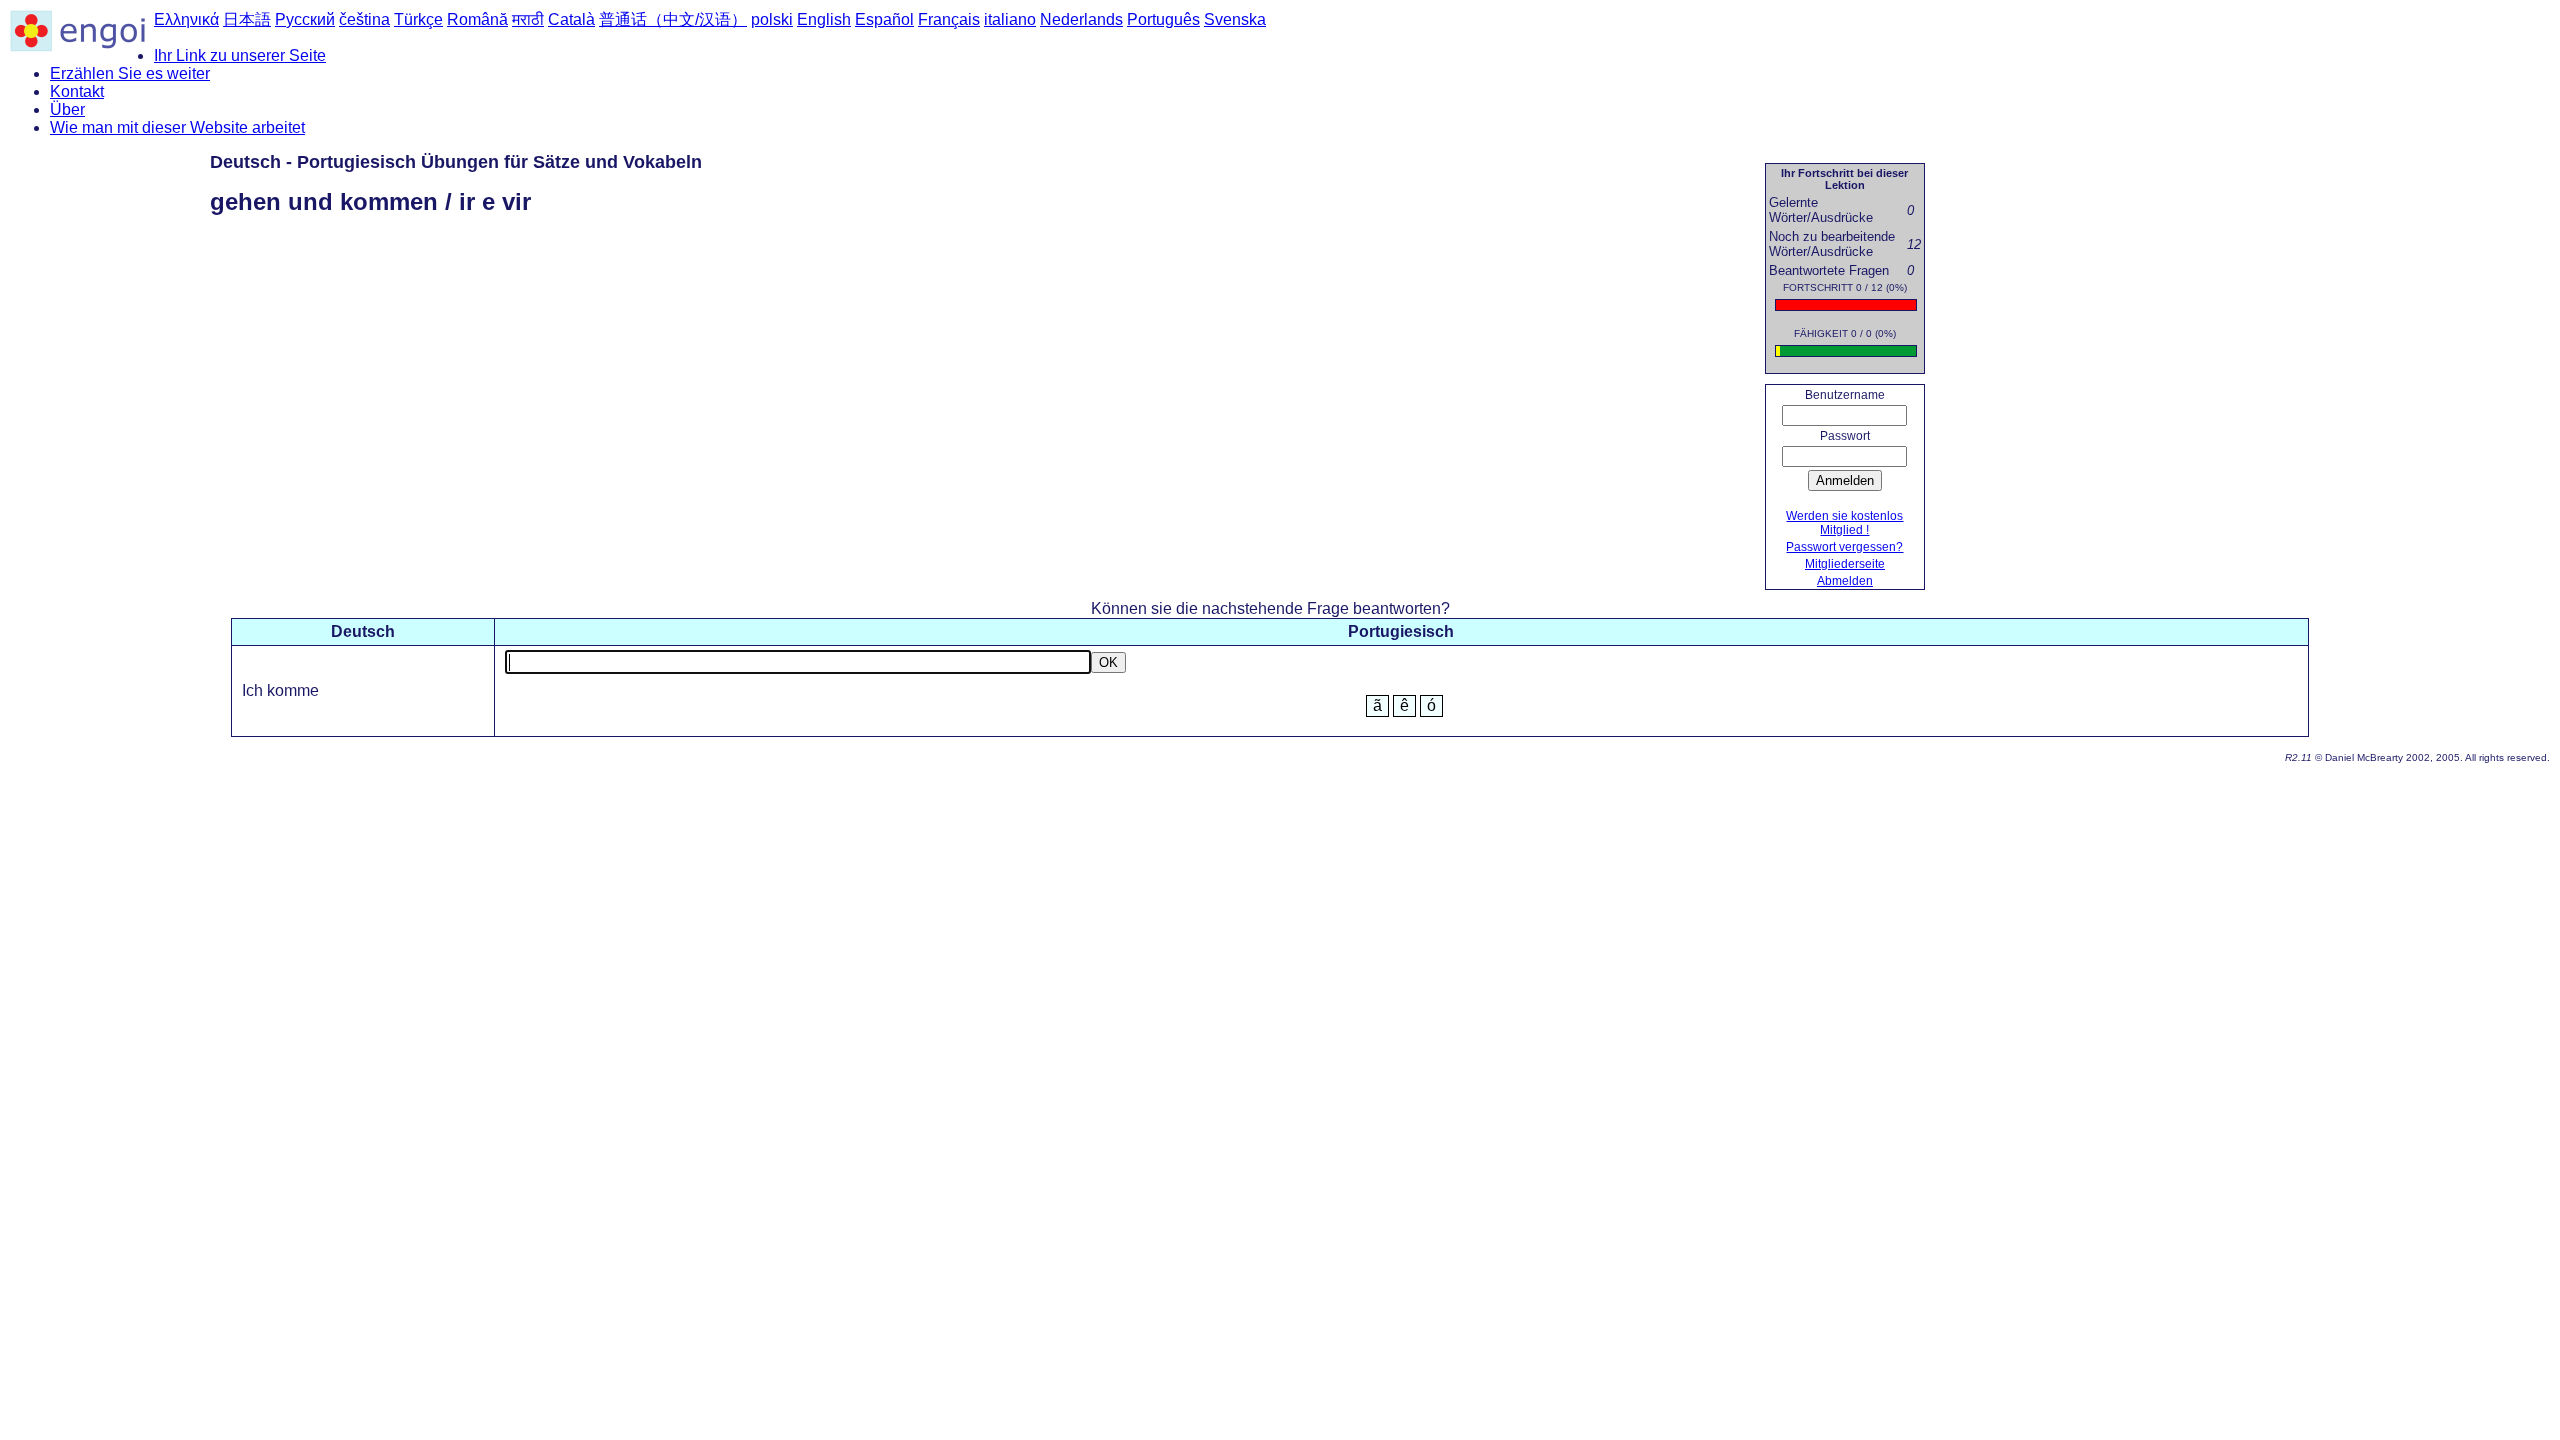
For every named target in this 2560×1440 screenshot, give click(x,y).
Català (571, 19)
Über (67, 109)
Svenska (1235, 19)
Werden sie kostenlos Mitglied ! (1844, 523)
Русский (305, 19)
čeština (364, 19)
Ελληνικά (186, 19)
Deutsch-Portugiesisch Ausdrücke (2154, 165)
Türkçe (418, 19)
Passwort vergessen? (1844, 547)
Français (949, 19)
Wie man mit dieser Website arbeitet (177, 127)
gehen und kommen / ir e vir (2422, 165)
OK (1108, 662)
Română (477, 19)
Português (1163, 19)
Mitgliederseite (1845, 564)
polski (772, 19)
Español (884, 19)
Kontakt (77, 91)
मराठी (528, 19)
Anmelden (1845, 480)
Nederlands (1081, 19)
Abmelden (1845, 581)
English (824, 19)
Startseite (1968, 165)
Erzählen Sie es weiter (130, 73)
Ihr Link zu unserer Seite (240, 55)
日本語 (247, 19)
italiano (1010, 19)
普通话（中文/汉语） (673, 19)
